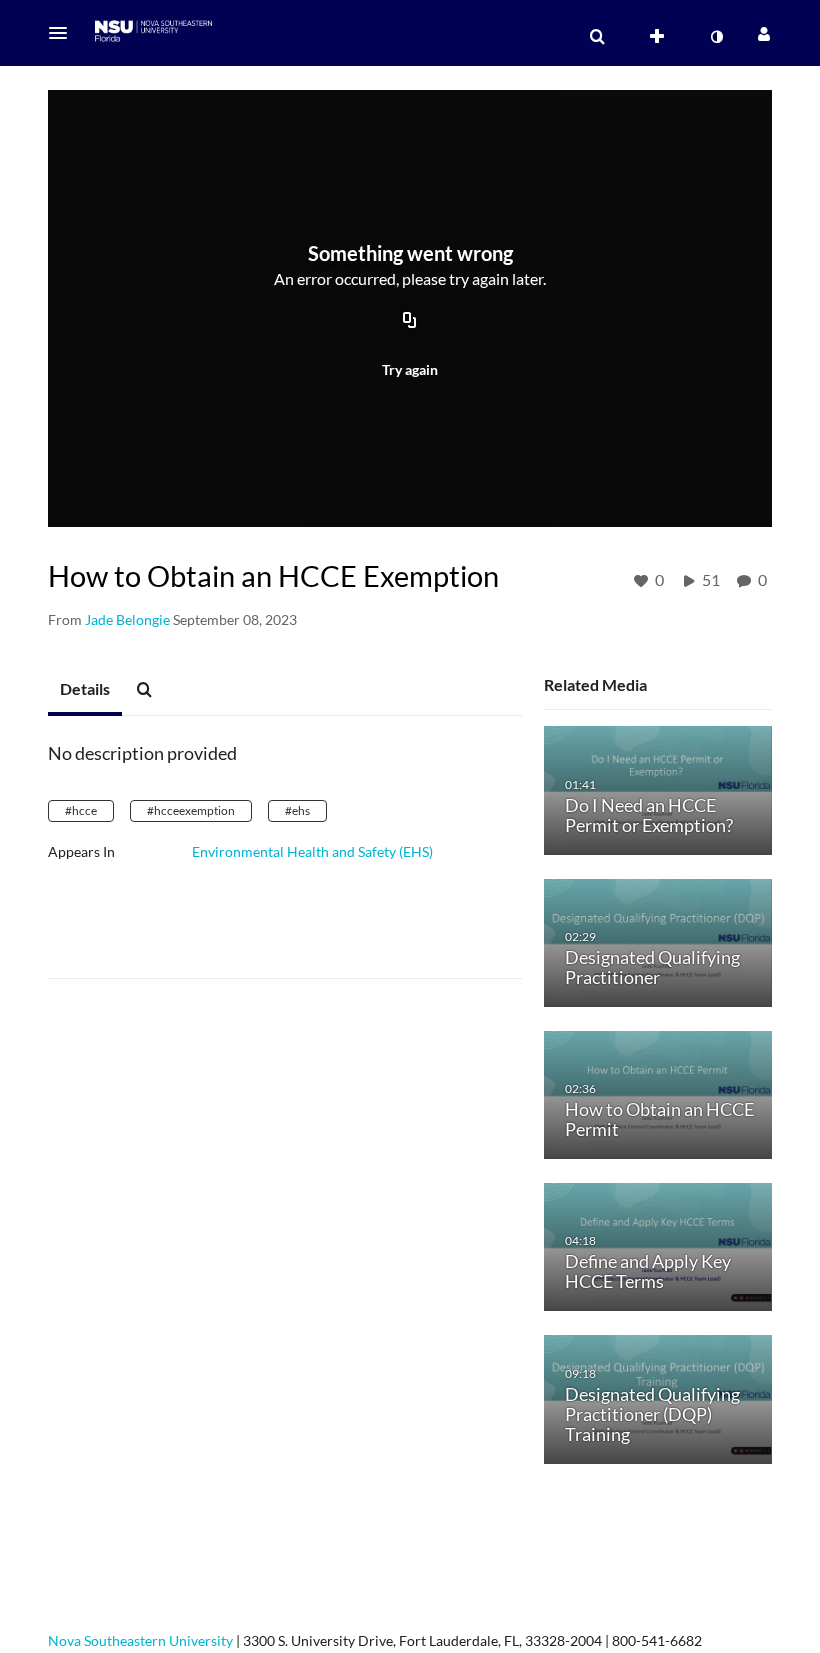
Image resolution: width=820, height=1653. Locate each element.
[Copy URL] (410, 322)
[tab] (85, 690)
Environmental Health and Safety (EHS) (312, 851)
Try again (410, 369)
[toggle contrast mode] (716, 37)
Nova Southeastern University (140, 1640)
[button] (64, 33)
